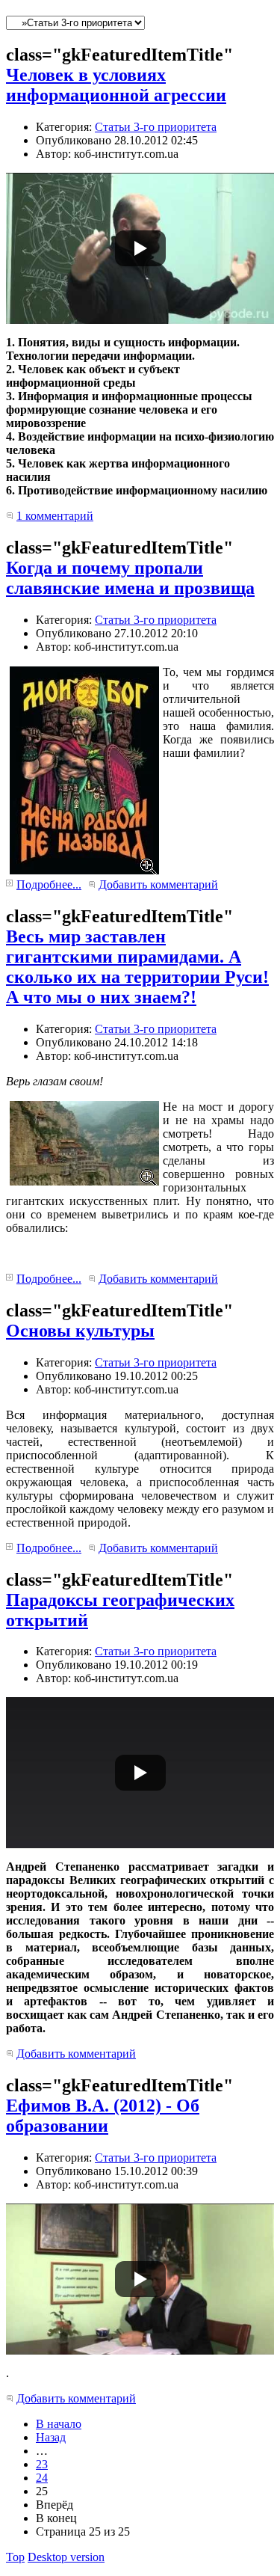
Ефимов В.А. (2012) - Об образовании (103, 2116)
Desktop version (66, 2557)
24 (42, 2478)
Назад (51, 2437)
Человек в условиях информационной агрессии (116, 85)
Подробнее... (49, 884)
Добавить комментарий (158, 884)
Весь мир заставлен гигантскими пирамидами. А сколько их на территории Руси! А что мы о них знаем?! (137, 967)
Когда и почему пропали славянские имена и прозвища (130, 578)
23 (42, 2464)
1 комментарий (55, 516)
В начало (59, 2424)
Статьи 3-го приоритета (156, 127)
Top (15, 2557)
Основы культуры (80, 1331)
